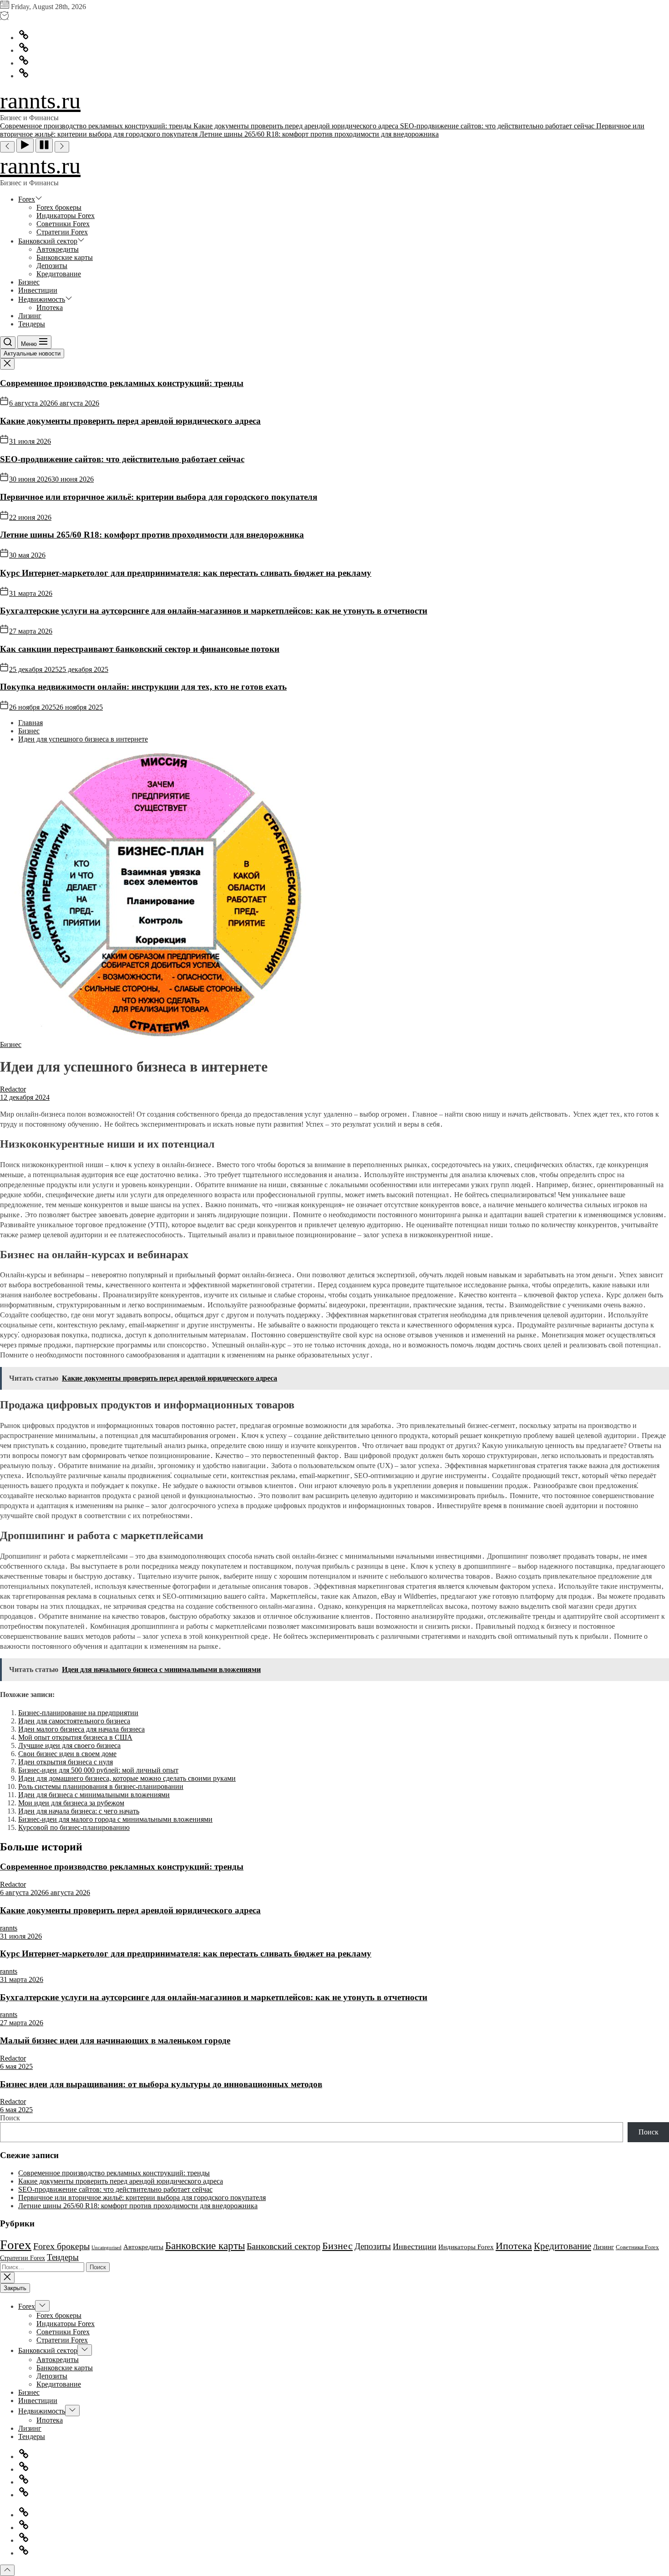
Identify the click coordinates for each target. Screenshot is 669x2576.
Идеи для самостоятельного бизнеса (74, 1721)
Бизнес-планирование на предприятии (78, 1713)
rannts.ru (40, 101)
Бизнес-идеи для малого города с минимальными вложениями (115, 1819)
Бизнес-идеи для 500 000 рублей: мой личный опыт (98, 1770)
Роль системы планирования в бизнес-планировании (101, 1786)
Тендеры (32, 324)
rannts (9, 1928)
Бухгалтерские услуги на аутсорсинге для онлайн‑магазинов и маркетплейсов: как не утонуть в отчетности (214, 611)
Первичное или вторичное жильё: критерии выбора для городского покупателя (159, 497)
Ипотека (50, 307)
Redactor (13, 1089)
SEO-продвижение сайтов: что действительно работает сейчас (122, 459)
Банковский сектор (48, 241)
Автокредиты (58, 249)
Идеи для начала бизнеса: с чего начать (79, 1811)
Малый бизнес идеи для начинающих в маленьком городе (115, 2040)
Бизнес (29, 282)
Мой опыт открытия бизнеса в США (75, 1737)
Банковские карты (65, 257)
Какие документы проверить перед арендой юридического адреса (130, 421)
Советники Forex (63, 224)
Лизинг (30, 316)
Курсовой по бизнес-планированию (74, 1827)
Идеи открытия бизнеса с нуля (66, 1762)
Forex (27, 199)
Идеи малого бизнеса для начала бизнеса (81, 1729)
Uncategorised (106, 2248)
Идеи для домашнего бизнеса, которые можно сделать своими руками (127, 1778)
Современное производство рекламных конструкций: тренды (122, 383)
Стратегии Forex (62, 232)
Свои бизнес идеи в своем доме (67, 1754)
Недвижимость (42, 299)
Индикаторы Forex (66, 216)
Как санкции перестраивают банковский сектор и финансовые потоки (140, 649)
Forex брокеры (59, 207)
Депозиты (52, 266)
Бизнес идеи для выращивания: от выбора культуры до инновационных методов (161, 2084)
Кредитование (59, 274)
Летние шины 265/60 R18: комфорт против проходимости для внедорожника (152, 535)
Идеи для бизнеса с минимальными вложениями (94, 1795)
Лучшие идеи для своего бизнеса (69, 1745)
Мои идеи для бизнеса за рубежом (71, 1803)
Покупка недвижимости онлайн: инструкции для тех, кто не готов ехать (143, 687)
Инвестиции (38, 290)
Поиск (10, 2118)
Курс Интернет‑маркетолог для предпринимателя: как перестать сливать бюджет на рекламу (186, 573)
